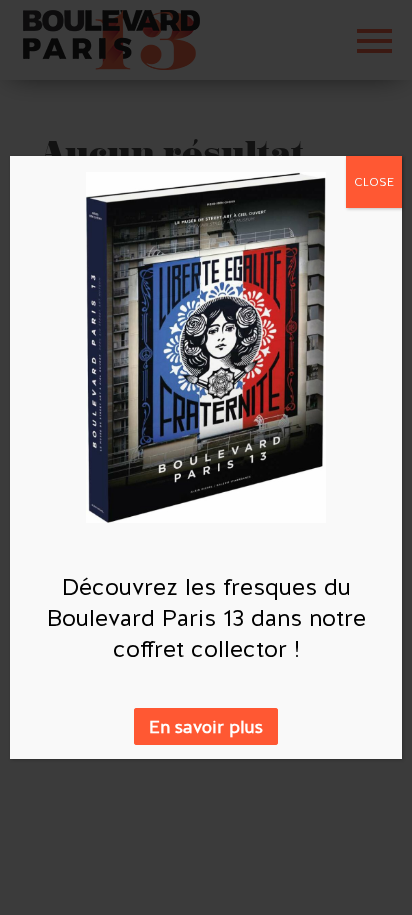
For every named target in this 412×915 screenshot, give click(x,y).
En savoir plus (206, 726)
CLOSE (374, 182)
